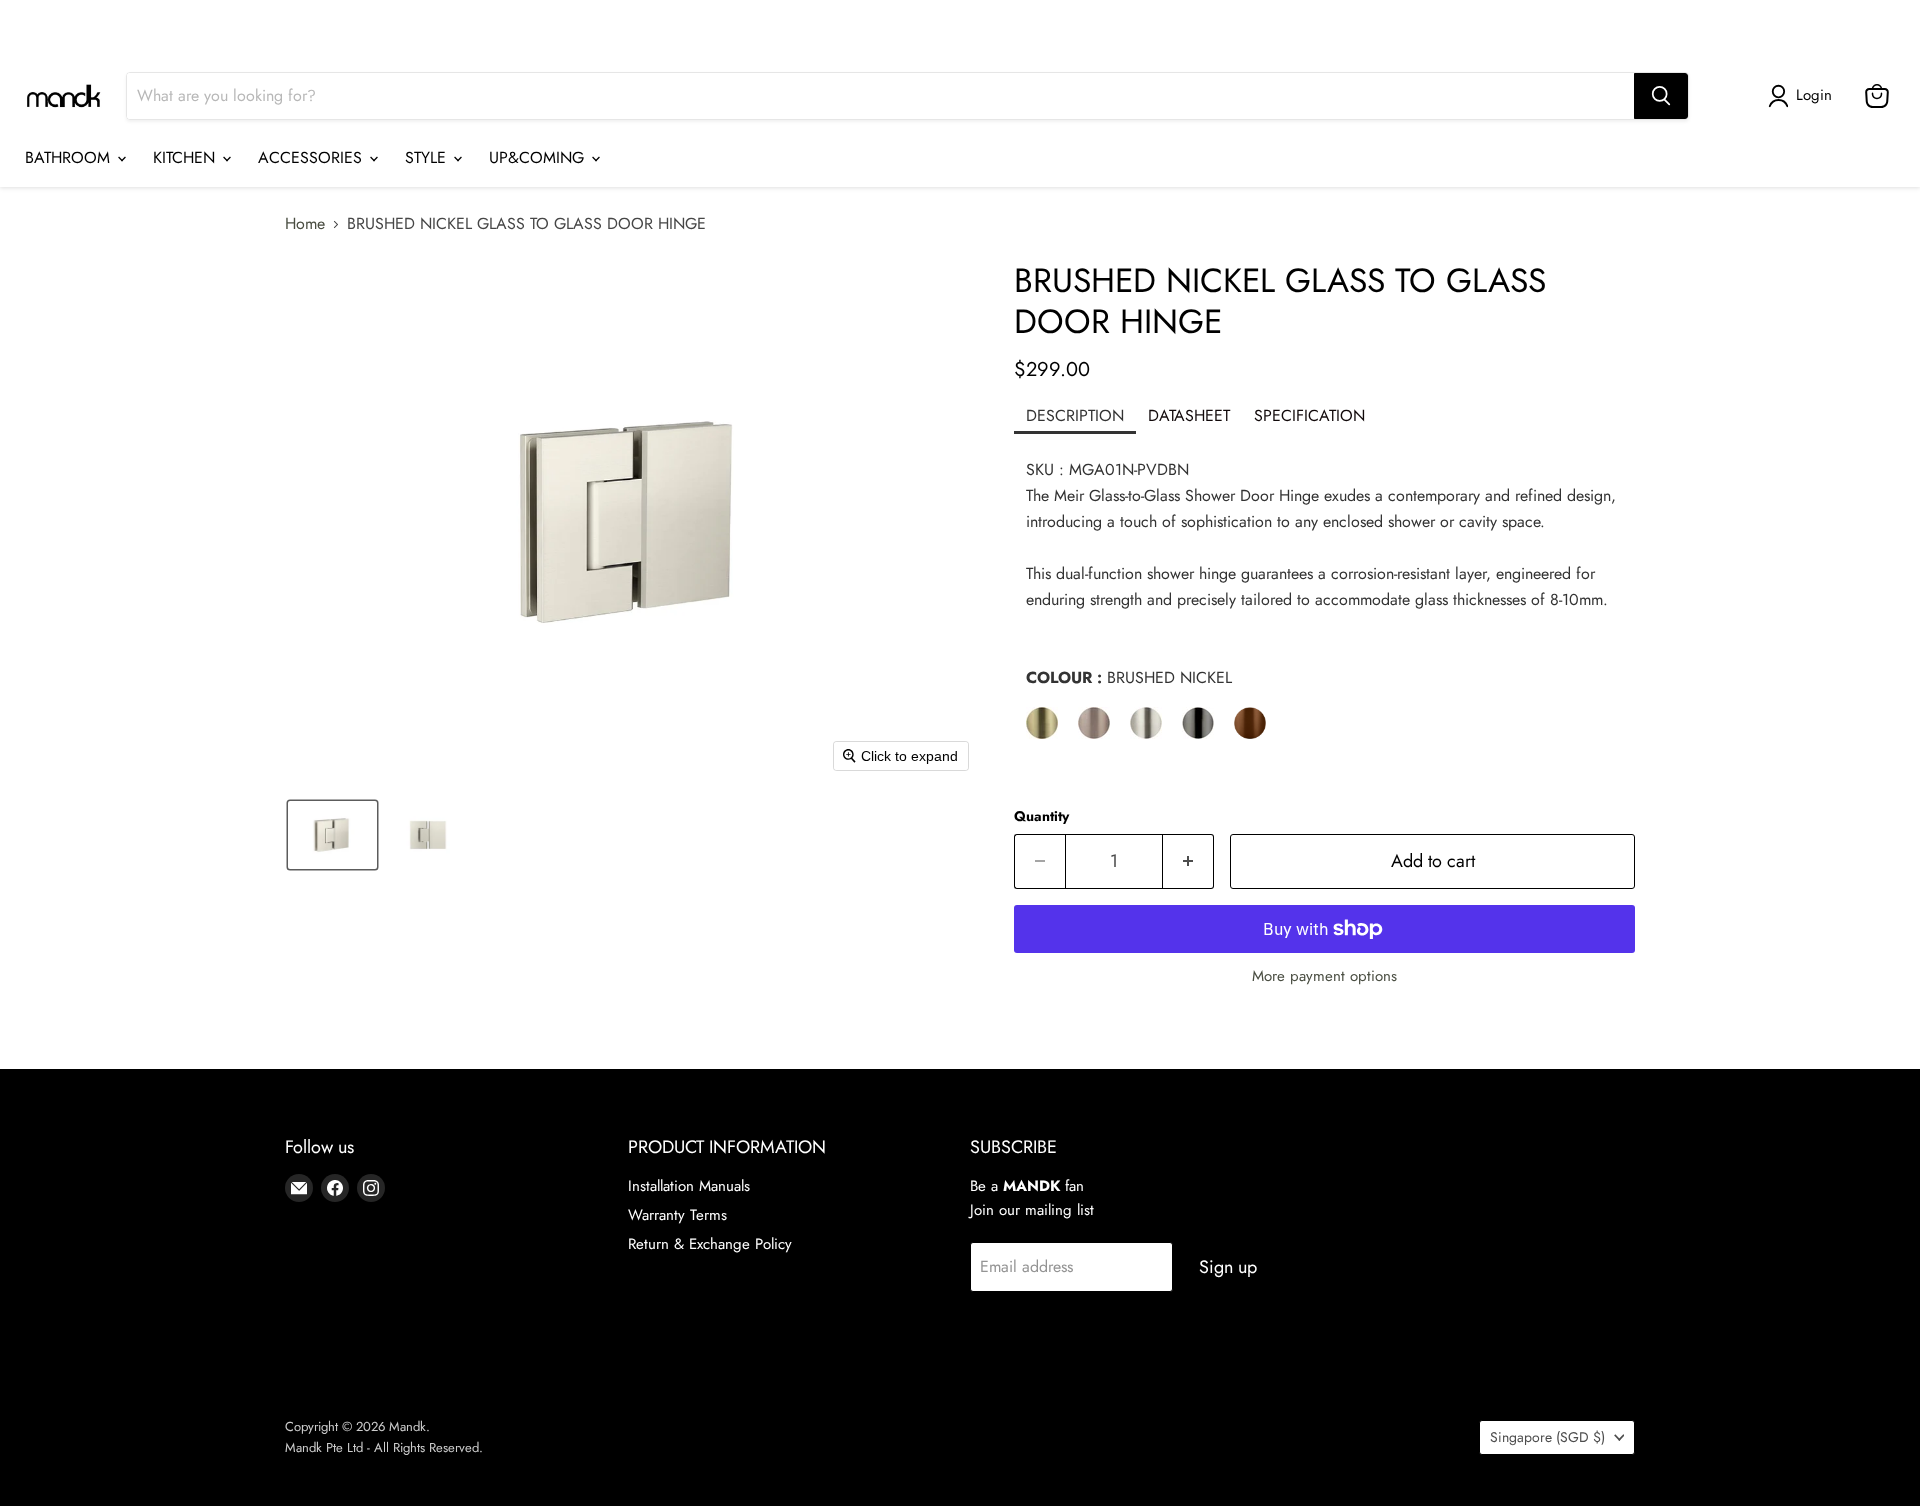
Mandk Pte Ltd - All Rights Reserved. (384, 1447)
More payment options (1324, 976)
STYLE (428, 157)
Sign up (1228, 1267)
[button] (1804, 96)
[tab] (1075, 417)
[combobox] (880, 96)
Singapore (1566, 25)
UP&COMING (539, 157)
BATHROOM (70, 157)
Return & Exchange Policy (710, 1244)
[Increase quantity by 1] (1188, 861)
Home (305, 224)
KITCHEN (186, 157)
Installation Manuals (689, 1186)
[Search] (1661, 96)
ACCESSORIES (312, 157)
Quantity (1041, 816)
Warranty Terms (677, 1215)
